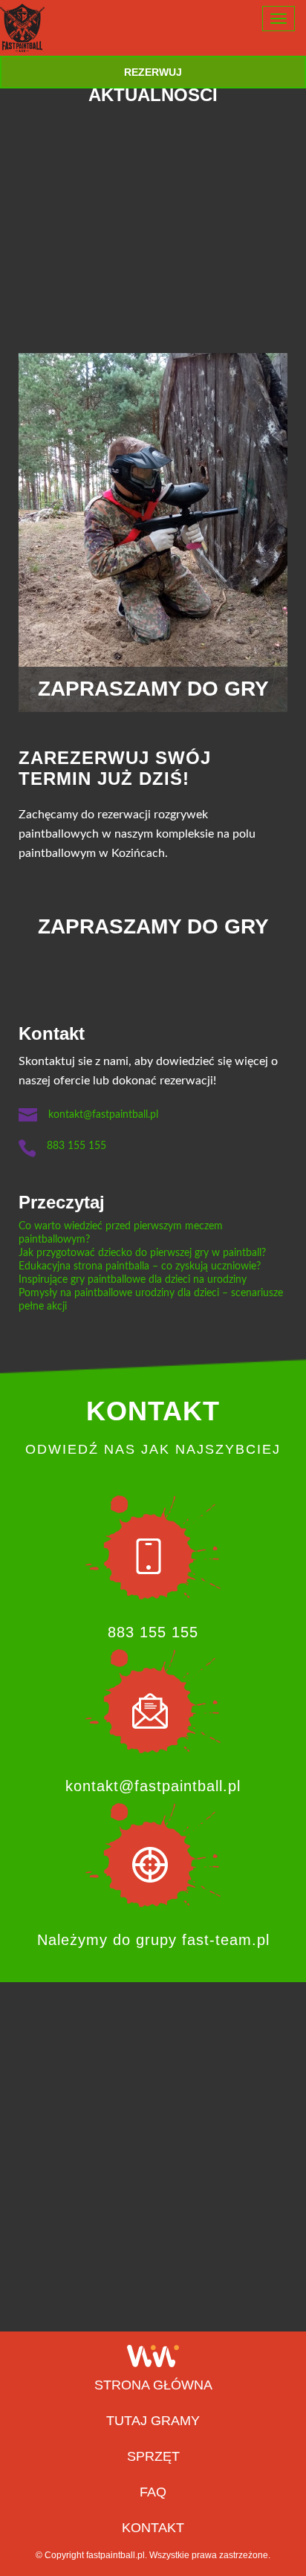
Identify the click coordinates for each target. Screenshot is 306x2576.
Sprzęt (153, 2456)
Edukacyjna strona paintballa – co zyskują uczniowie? (140, 1266)
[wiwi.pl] (153, 2356)
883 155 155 (76, 1146)
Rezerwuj (153, 72)
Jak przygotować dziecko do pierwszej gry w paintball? (142, 1253)
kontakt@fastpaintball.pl (103, 1115)
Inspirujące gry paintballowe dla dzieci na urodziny (133, 1280)
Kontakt (153, 2528)
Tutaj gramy (153, 2421)
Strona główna (153, 2385)
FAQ (153, 2492)
